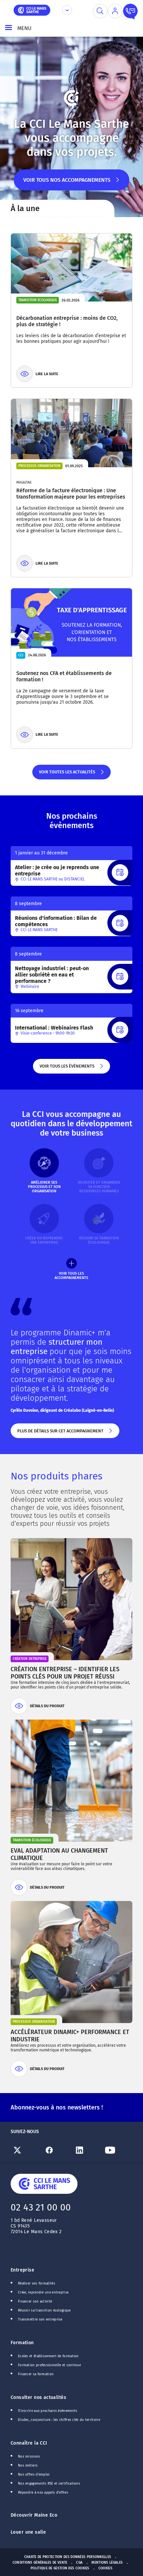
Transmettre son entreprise (40, 2320)
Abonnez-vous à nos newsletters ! (57, 2107)
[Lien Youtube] (117, 2150)
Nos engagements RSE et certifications (49, 2484)
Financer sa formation (36, 2374)
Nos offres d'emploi (34, 2475)
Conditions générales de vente (40, 2563)
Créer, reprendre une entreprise (43, 2293)
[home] (32, 10)
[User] (115, 11)
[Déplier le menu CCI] (67, 10)
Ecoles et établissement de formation (48, 2356)
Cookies (105, 2568)
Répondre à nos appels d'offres (43, 2493)
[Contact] (130, 11)
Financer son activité (35, 2302)
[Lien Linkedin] (87, 2150)
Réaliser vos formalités (37, 2284)
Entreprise (22, 2270)
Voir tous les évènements (67, 1069)
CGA (79, 2563)
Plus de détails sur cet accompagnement (60, 1433)
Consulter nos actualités (38, 2397)
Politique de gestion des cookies (60, 2568)
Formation (22, 2343)
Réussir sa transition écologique (44, 2311)
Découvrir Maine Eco (34, 2515)
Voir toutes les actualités (67, 774)
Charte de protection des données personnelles (68, 2557)
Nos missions (29, 2457)
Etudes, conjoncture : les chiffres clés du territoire (59, 2420)
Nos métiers (28, 2466)
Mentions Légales (107, 2563)
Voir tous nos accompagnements (67, 184)
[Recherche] (100, 11)
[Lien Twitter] (26, 2150)
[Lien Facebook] (57, 2150)
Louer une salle (28, 2532)
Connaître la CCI (29, 2443)
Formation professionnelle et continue (49, 2365)
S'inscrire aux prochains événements (48, 2411)
